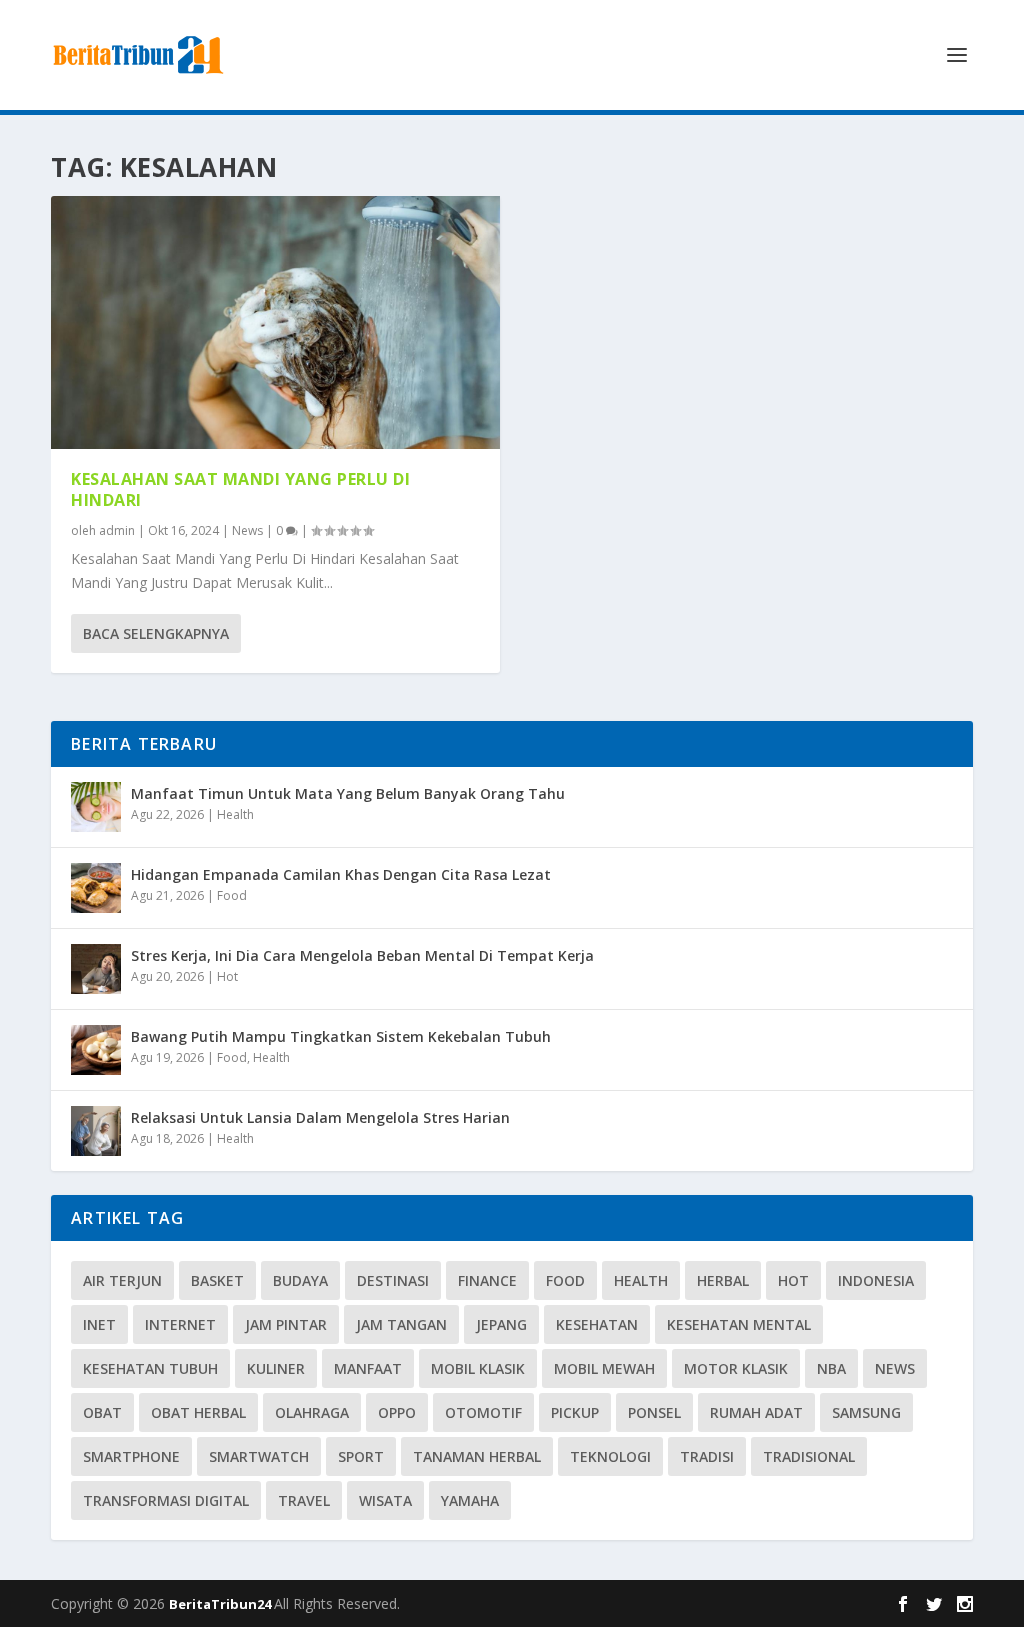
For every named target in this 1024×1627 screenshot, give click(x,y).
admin (117, 530)
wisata (385, 1500)
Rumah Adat (756, 1412)
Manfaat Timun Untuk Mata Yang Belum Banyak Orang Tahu (348, 793)
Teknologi (610, 1456)
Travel (304, 1500)
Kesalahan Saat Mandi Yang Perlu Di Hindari (240, 489)
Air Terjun (122, 1280)
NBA (831, 1368)
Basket (217, 1280)
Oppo (397, 1412)
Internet (180, 1324)
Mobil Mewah (604, 1368)
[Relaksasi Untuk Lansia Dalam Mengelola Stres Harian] (96, 1131)
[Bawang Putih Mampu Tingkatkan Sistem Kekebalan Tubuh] (96, 1050)
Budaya (300, 1280)
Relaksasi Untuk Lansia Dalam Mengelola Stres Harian (320, 1117)
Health (235, 814)
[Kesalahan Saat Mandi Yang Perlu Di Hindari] (275, 322)
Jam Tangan (401, 1324)
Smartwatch (259, 1456)
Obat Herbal (198, 1412)
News (247, 530)
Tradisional (809, 1456)
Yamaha (470, 1500)
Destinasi (393, 1280)
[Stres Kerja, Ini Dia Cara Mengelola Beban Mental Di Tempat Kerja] (96, 969)
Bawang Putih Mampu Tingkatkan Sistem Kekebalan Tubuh (341, 1036)
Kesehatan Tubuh (150, 1368)
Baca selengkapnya (156, 633)
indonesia (876, 1280)
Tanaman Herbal (477, 1456)
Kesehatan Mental (739, 1324)
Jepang (501, 1324)
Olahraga (312, 1412)
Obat (102, 1412)
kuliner (276, 1368)
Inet (99, 1324)
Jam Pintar (286, 1324)
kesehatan (597, 1324)
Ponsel (654, 1412)
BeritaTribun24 (221, 1604)
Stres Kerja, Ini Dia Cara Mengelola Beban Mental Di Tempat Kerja (362, 955)
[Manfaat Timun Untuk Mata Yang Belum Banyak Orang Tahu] (96, 807)
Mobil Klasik (478, 1368)
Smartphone (131, 1456)
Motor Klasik (736, 1368)
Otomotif (483, 1412)
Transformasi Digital (166, 1500)
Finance (487, 1280)
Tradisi (707, 1456)
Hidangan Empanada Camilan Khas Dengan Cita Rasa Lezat (341, 874)
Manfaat (368, 1368)
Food (232, 895)
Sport (361, 1456)
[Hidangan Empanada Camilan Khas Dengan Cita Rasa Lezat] (96, 888)
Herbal (723, 1280)
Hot (227, 976)
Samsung (866, 1412)
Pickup (575, 1412)
